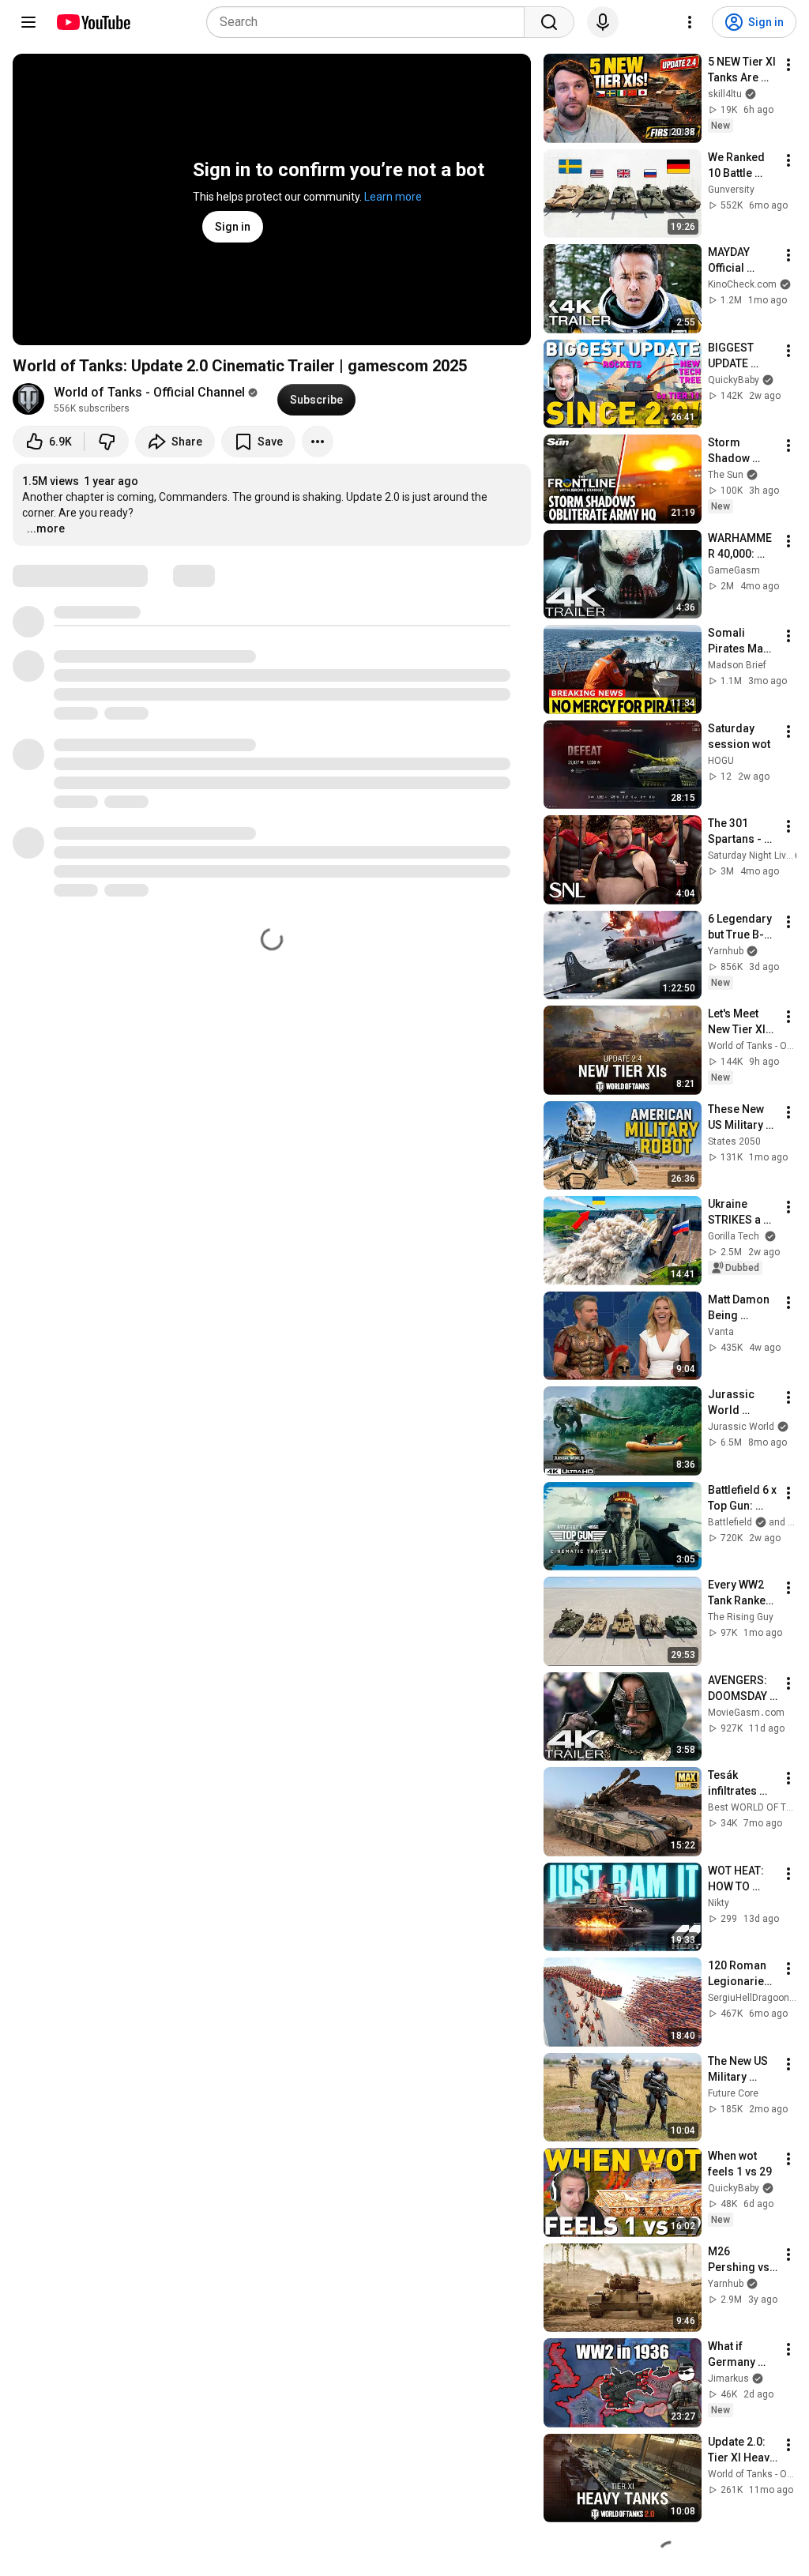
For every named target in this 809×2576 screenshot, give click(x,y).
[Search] (549, 22)
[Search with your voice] (603, 22)
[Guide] (28, 22)
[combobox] (370, 22)
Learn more (393, 197)
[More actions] (318, 442)
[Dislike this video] (107, 442)
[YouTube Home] (93, 22)
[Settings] (690, 22)
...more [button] (46, 528)
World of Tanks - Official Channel (149, 392)
